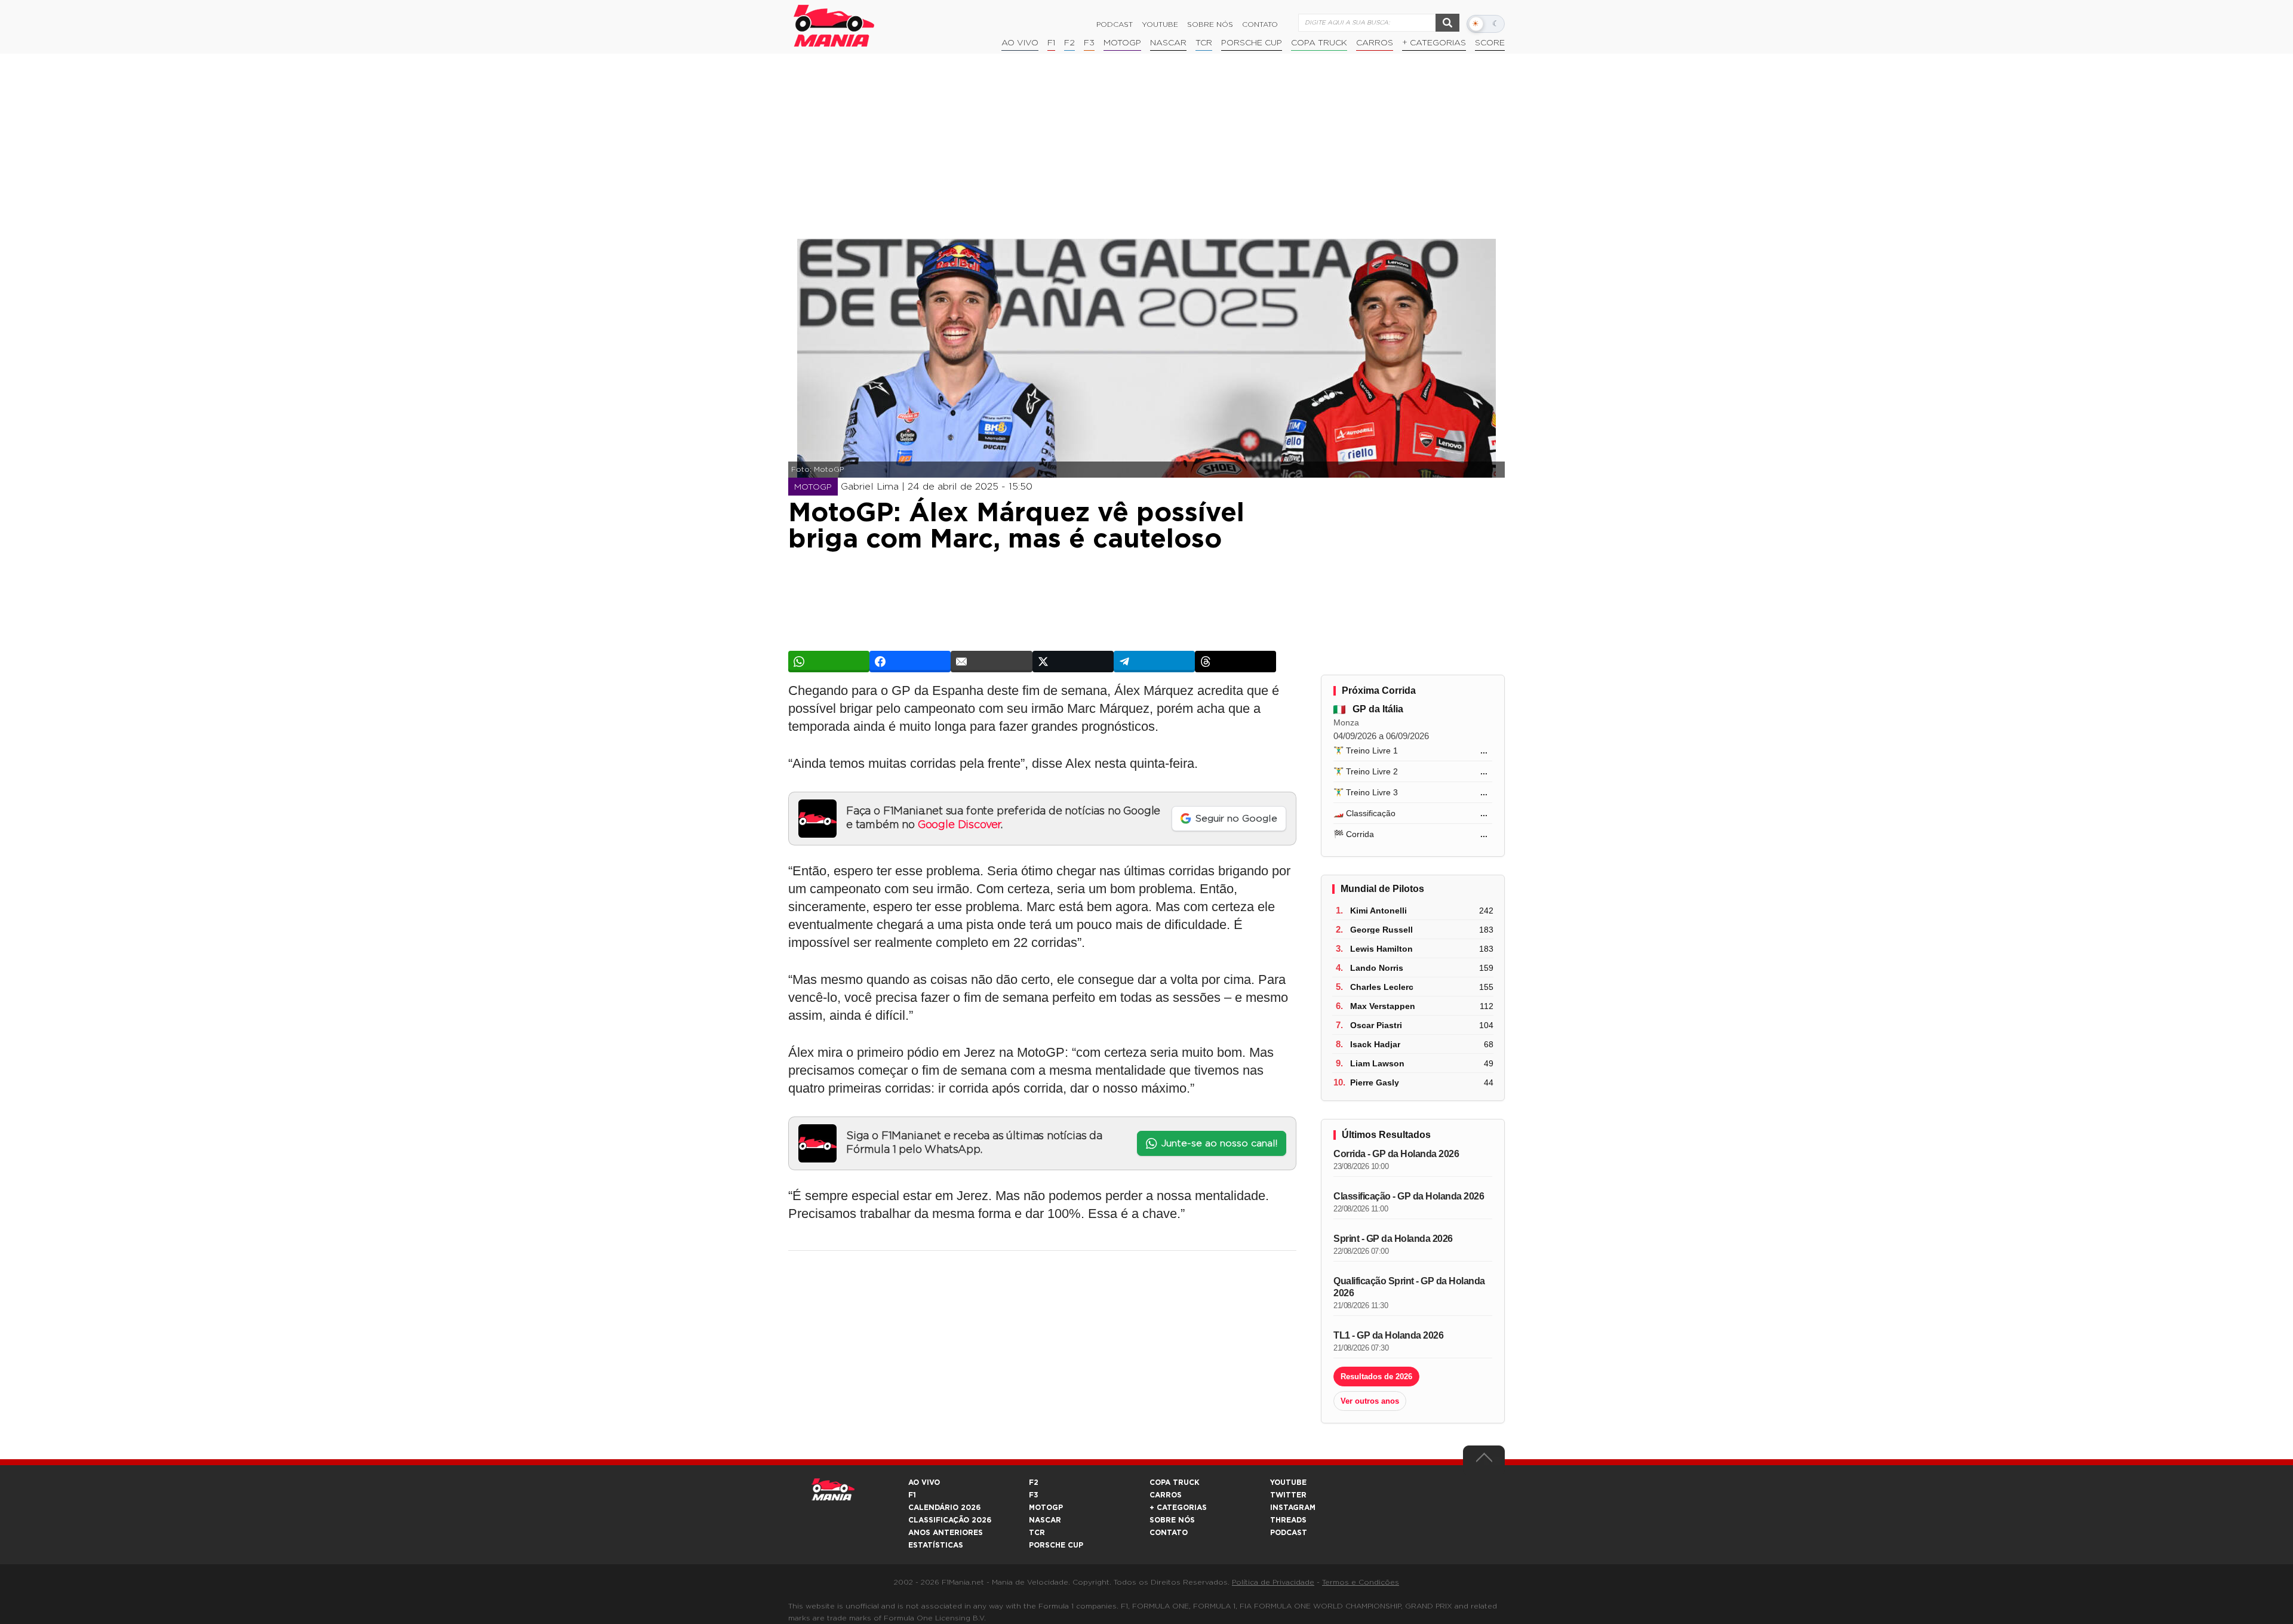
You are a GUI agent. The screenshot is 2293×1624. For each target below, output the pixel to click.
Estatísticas (936, 1545)
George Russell (1381, 930)
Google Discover (959, 825)
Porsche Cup (1252, 43)
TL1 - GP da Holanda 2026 (1388, 1335)
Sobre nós (1210, 24)
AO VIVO (924, 1482)
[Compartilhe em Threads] (1235, 662)
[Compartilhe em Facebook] (910, 662)
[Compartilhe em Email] (991, 662)
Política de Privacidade (1273, 1582)
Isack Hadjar (1375, 1044)
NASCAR (1168, 43)
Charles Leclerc (1382, 987)
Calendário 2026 (944, 1508)
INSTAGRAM (1293, 1508)
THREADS (1288, 1520)
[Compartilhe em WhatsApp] (829, 662)
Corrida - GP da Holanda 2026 (1396, 1154)
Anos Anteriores (946, 1533)
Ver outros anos (1370, 1401)
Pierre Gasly (1375, 1082)
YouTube (1160, 24)
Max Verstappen (1383, 1006)
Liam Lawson (1377, 1063)
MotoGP (1122, 43)
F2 (1069, 43)
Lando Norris (1377, 968)
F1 (1051, 43)
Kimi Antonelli (1378, 911)
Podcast (1115, 24)
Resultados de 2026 (1376, 1377)
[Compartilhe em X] (1073, 662)
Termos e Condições (1361, 1582)
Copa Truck (1319, 43)
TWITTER (1288, 1495)
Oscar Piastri (1376, 1025)
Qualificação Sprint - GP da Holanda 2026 (1409, 1287)
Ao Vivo (1020, 43)
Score (1490, 43)
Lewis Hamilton (1381, 949)
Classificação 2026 (950, 1520)
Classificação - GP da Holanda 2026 (1409, 1196)
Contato (1260, 24)
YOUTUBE (1288, 1482)
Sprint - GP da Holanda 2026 (1393, 1239)
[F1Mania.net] (834, 26)
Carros (1375, 43)
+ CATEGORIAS (1434, 43)
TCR (1204, 43)
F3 (1089, 43)
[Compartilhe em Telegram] (1154, 662)
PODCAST (1289, 1533)
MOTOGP (1046, 1508)
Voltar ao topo (1484, 1460)
